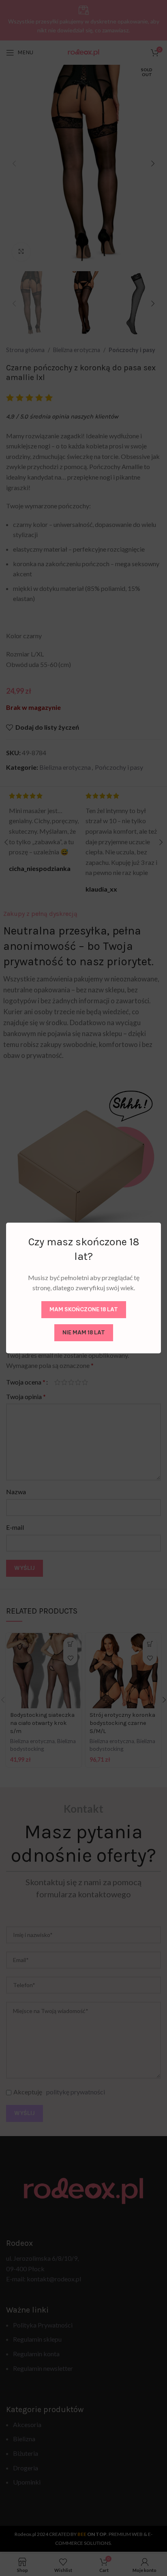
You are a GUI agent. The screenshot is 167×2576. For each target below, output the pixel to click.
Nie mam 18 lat (84, 1332)
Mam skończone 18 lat (84, 1309)
